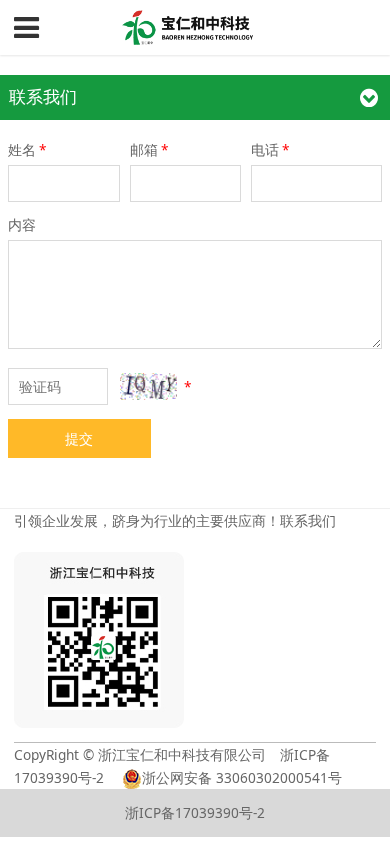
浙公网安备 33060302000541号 (242, 777)
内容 (22, 224)
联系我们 (308, 520)
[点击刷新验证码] (148, 386)
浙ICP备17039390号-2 (195, 812)
